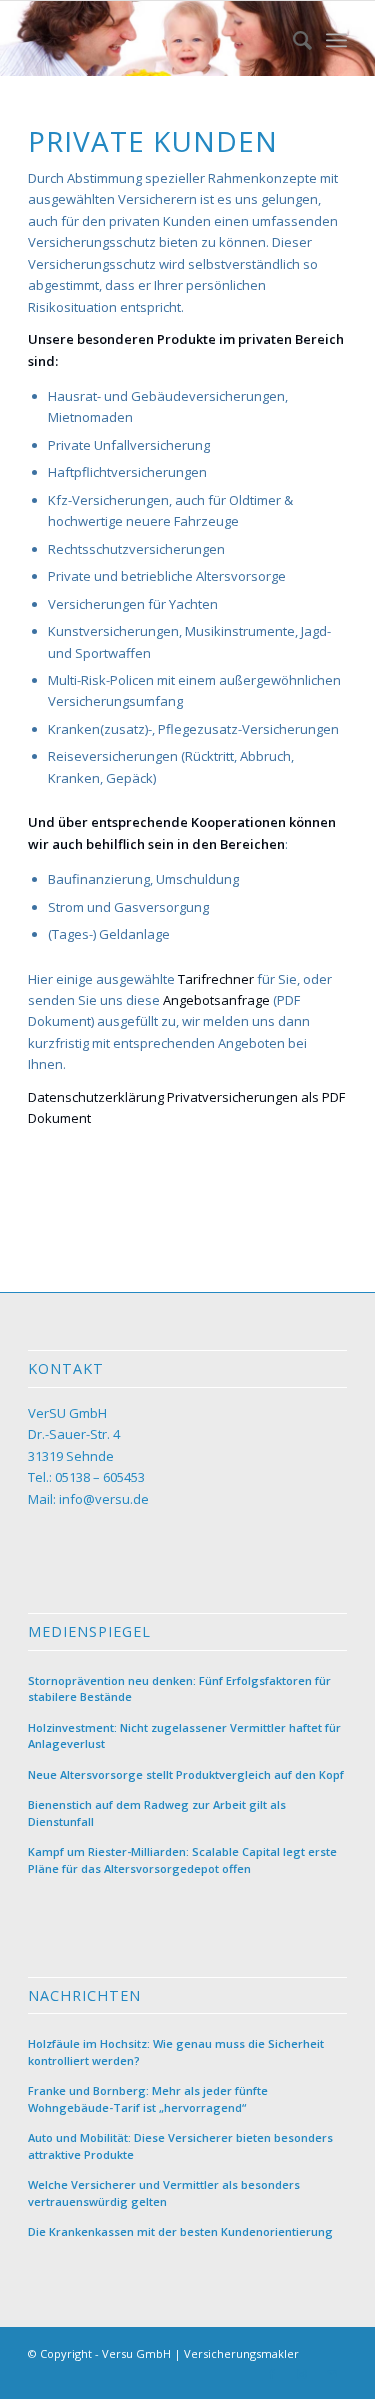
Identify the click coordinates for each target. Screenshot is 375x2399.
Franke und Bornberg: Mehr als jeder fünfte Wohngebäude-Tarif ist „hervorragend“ (148, 2099)
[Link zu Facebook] (272, 2374)
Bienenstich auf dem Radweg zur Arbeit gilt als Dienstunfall (157, 1813)
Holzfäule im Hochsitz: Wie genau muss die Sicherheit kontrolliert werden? (176, 2052)
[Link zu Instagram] (302, 2374)
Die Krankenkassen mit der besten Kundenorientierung (180, 2231)
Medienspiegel (89, 1632)
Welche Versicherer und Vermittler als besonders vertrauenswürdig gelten (164, 2193)
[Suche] (292, 40)
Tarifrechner (216, 979)
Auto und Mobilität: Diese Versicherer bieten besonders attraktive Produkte (180, 2146)
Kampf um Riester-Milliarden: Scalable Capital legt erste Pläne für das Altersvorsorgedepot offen (182, 1860)
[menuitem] (292, 40)
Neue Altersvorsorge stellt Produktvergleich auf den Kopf (186, 1774)
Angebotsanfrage (216, 1000)
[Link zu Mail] (332, 2374)
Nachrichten (84, 1996)
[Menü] (336, 40)
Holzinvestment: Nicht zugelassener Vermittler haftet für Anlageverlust (184, 1736)
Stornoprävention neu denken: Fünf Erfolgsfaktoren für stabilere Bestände (179, 1689)
